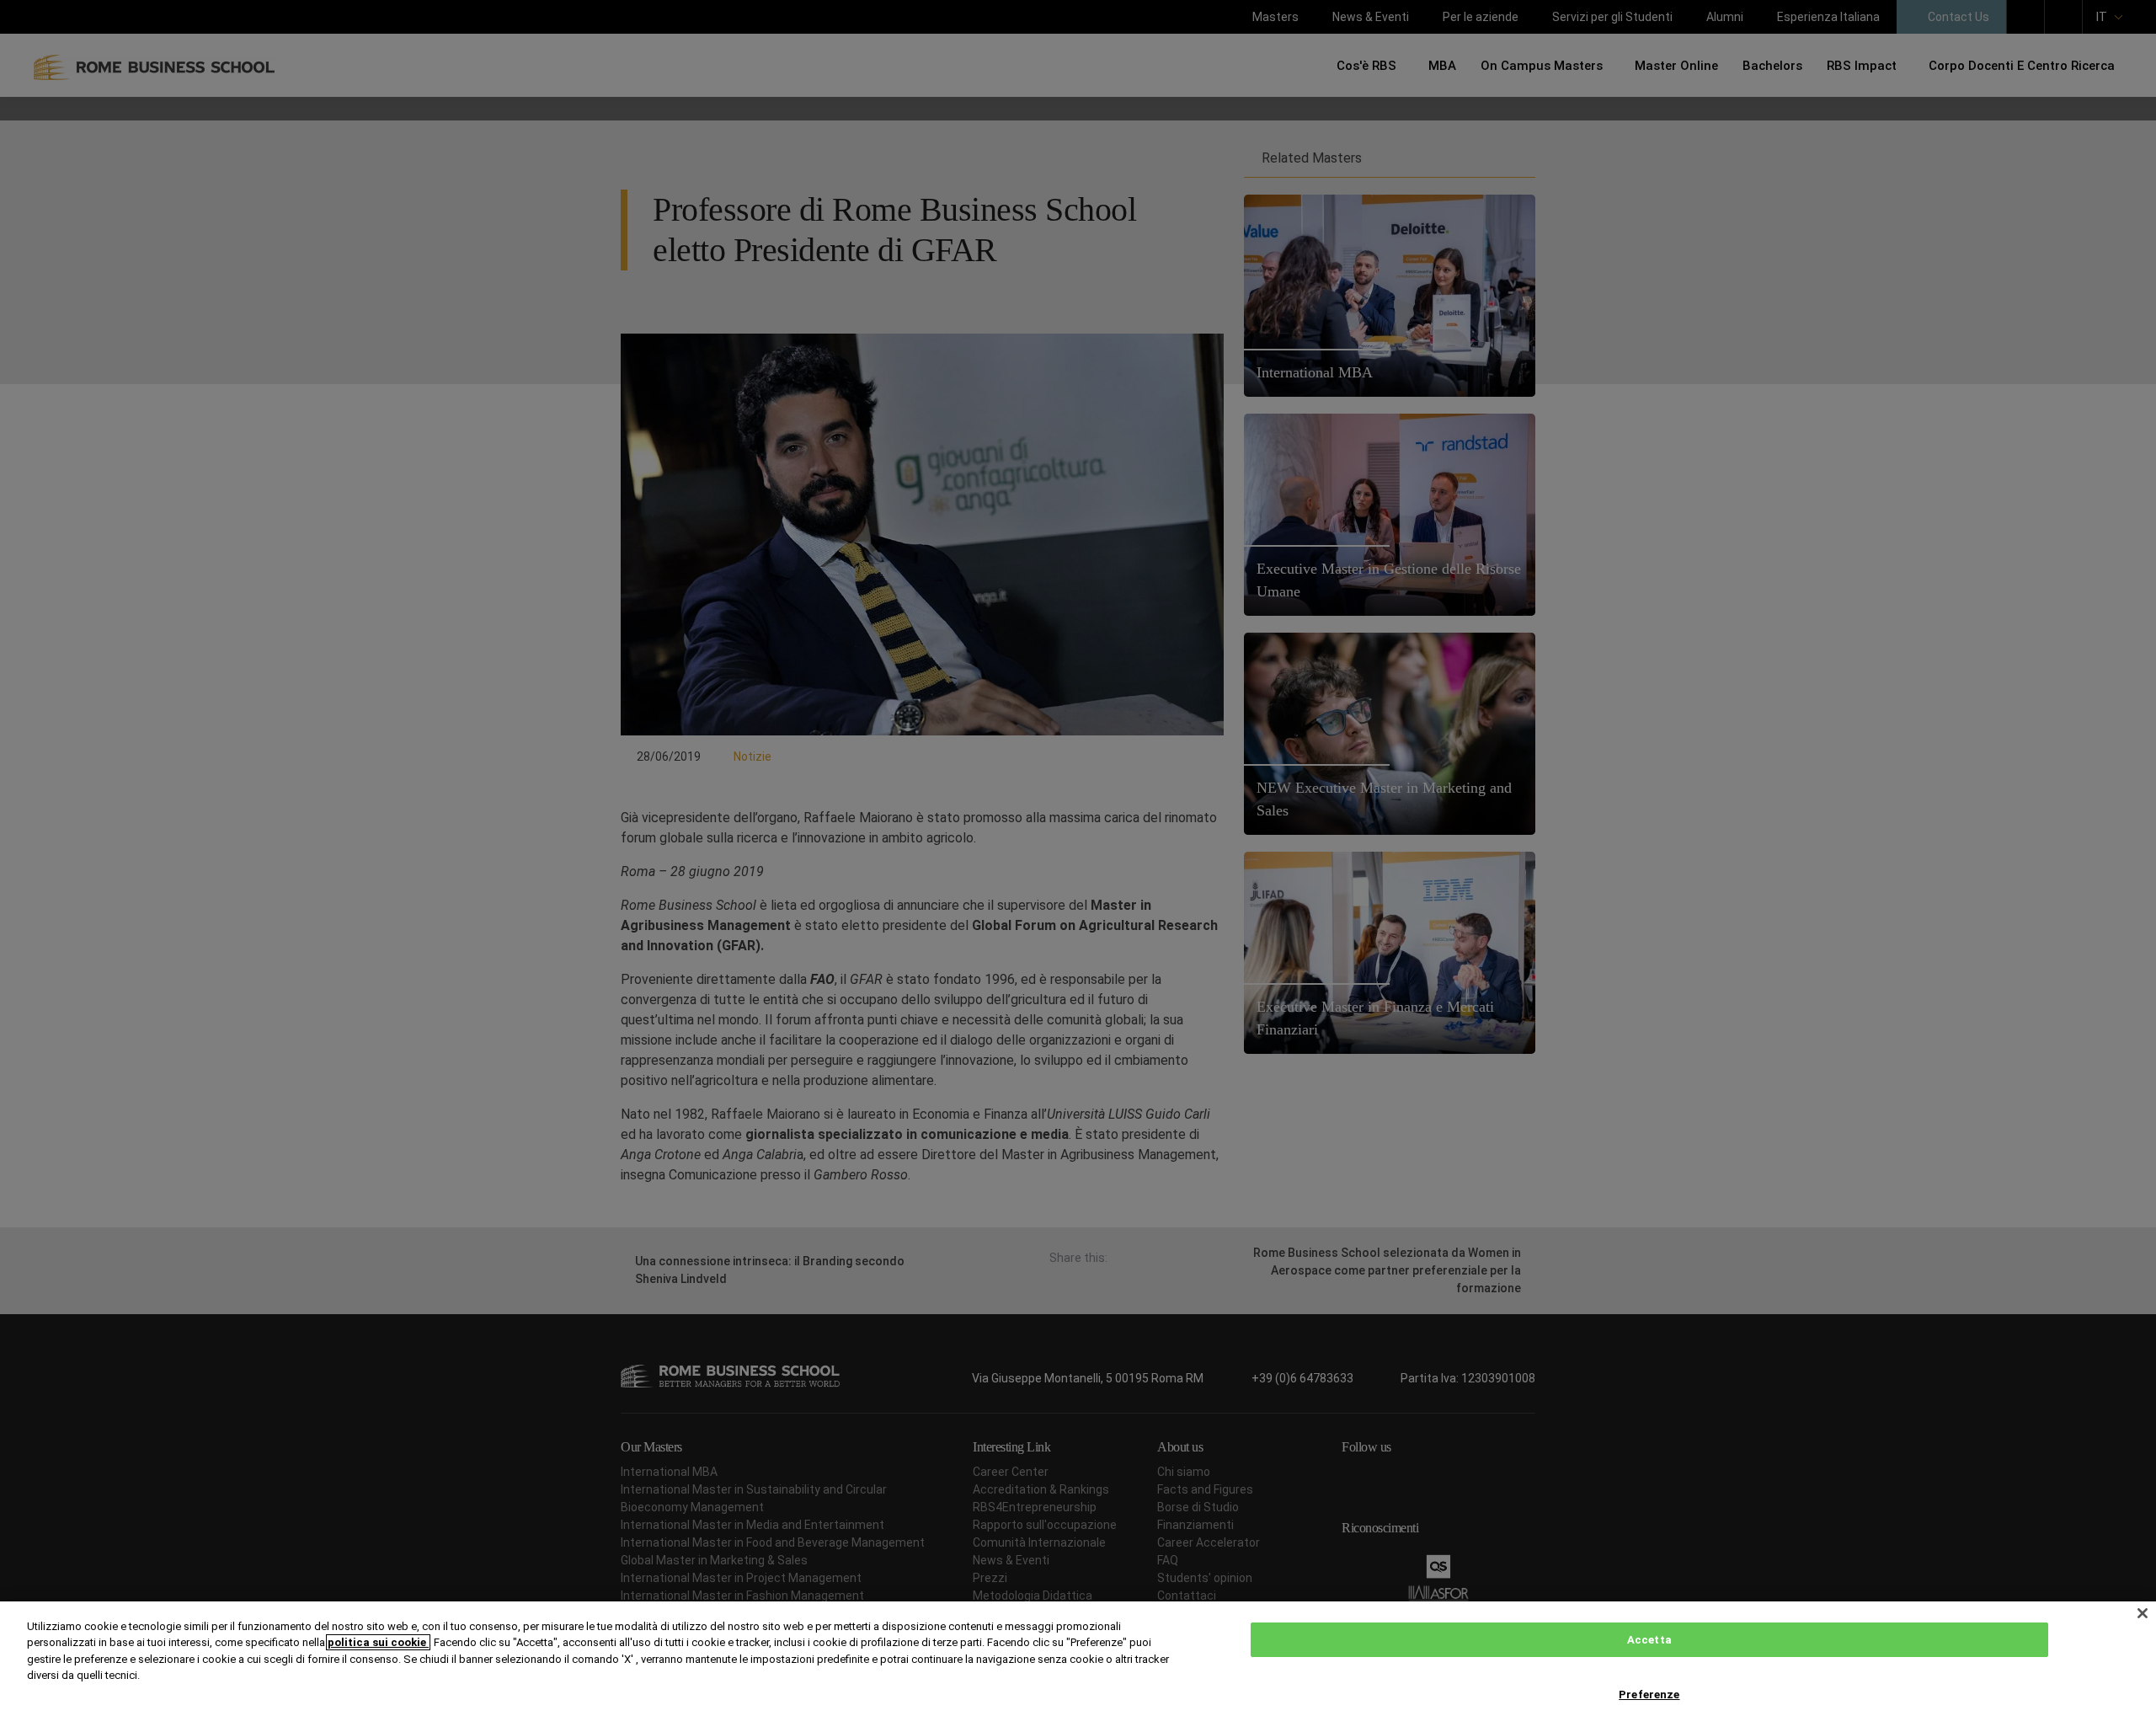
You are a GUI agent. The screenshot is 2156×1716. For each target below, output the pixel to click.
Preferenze (1649, 1695)
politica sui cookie (378, 1642)
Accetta (1649, 1640)
